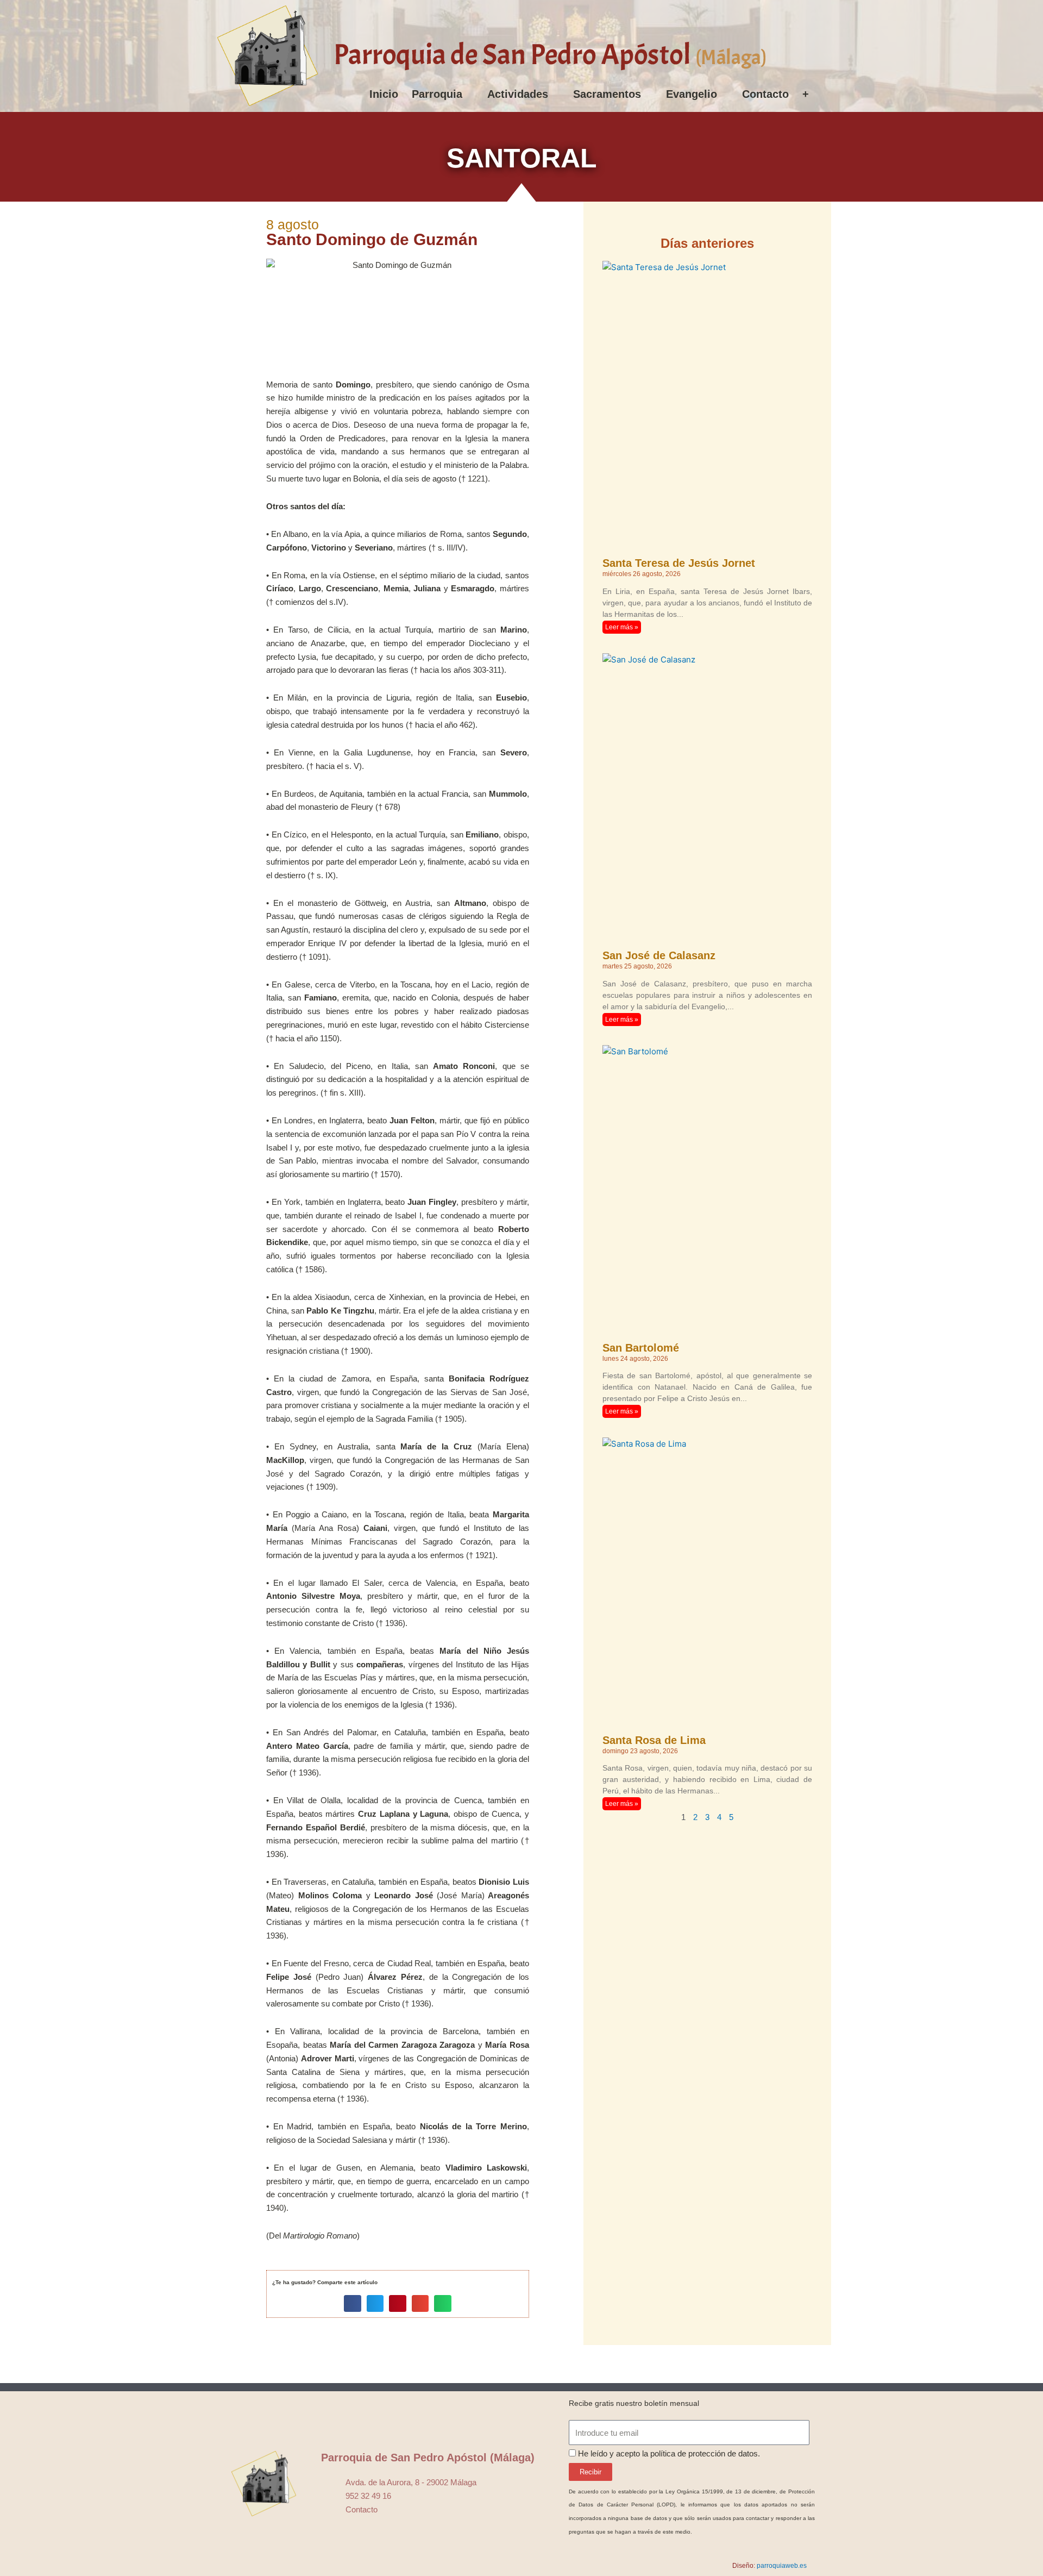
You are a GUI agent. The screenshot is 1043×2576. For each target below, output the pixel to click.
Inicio (384, 94)
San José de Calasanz (659, 955)
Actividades (518, 94)
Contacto (765, 94)
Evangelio (692, 94)
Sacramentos (607, 94)
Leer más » (622, 627)
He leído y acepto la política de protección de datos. (669, 2453)
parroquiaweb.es (782, 2566)
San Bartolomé (641, 1348)
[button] (353, 2304)
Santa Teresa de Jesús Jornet (679, 563)
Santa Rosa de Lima (654, 1740)
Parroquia (437, 94)
